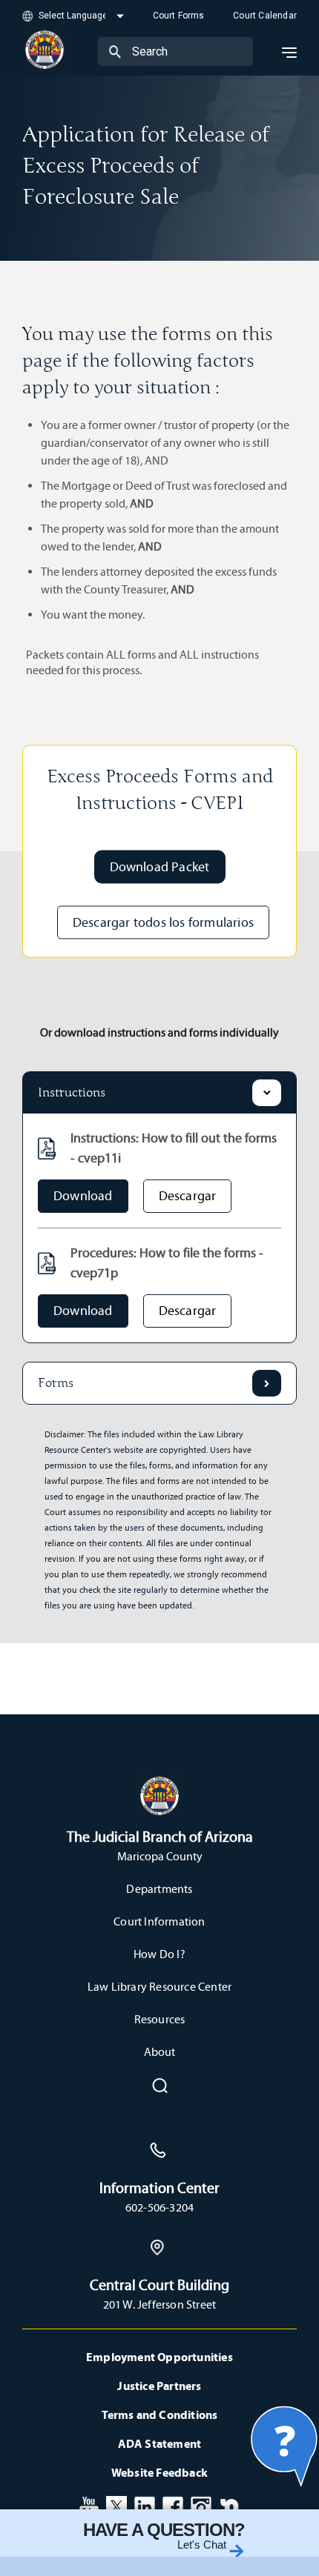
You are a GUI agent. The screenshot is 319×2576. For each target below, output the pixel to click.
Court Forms (179, 16)
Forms (56, 1383)
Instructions (72, 1093)
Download (83, 1196)
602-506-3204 (159, 2207)
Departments (159, 1889)
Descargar (188, 1196)
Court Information (159, 1921)
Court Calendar (265, 16)
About (160, 2052)
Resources (160, 2019)
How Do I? (159, 1954)
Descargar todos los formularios (163, 922)
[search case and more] (115, 51)
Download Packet (160, 866)
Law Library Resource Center (159, 1987)
